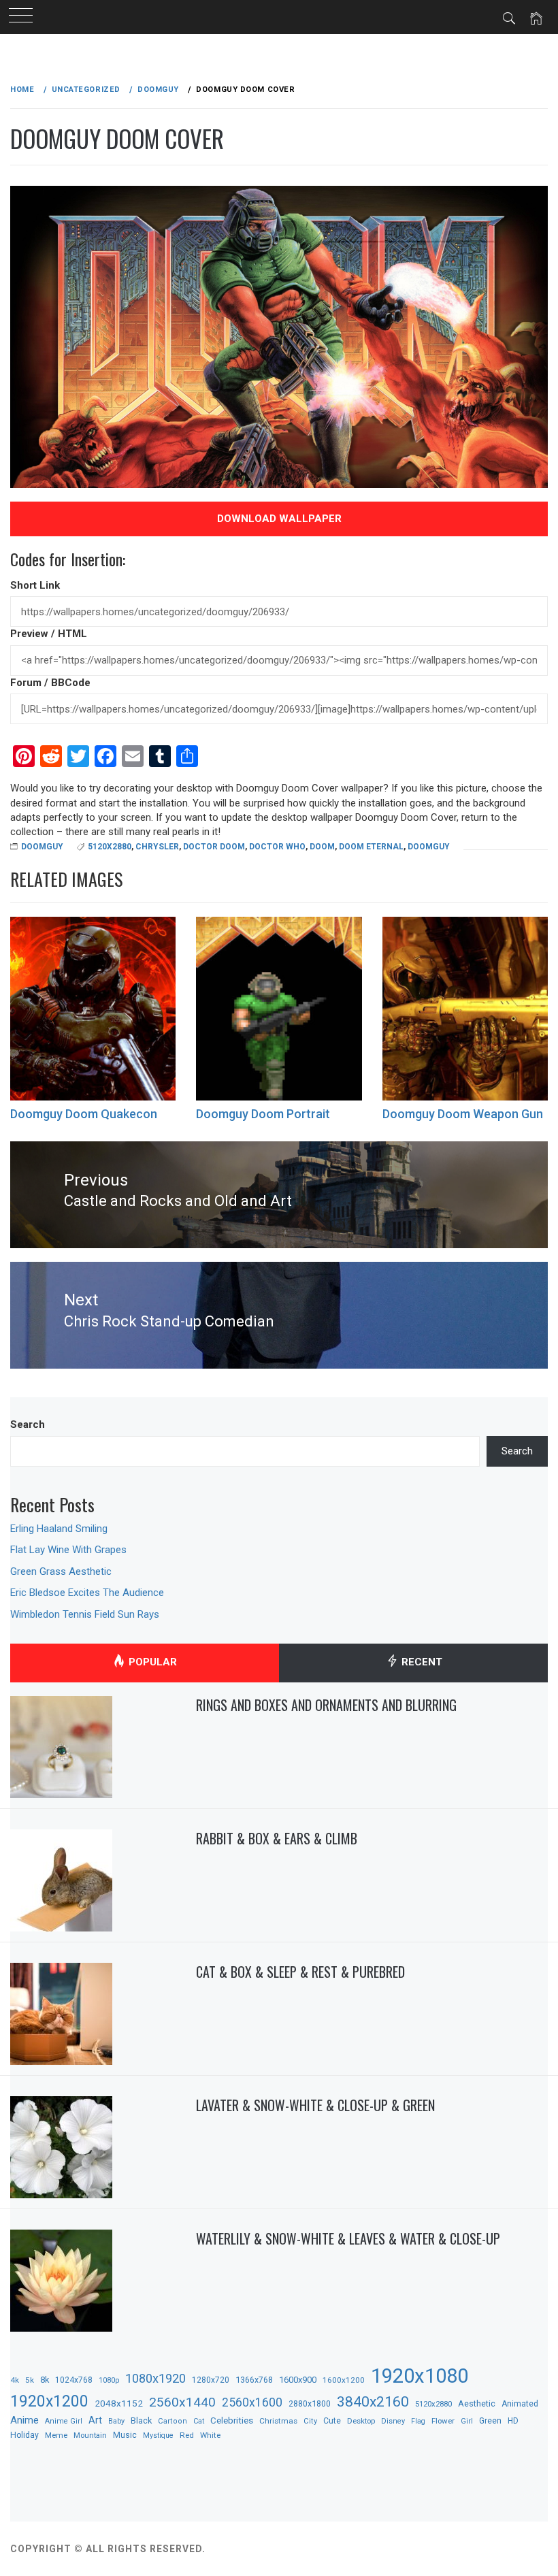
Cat (199, 2421)
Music (125, 2435)
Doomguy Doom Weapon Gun (463, 1114)
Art (95, 2420)
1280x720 (211, 2380)
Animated (520, 2404)
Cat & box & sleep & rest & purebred (300, 1972)
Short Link (35, 585)
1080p (109, 2380)
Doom (322, 847)
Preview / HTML (49, 634)
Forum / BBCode (50, 683)
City (310, 2421)
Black (141, 2420)
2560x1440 (182, 2402)
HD (513, 2421)
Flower (443, 2421)
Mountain (90, 2435)
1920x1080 (420, 2376)
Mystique (158, 2435)
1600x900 (298, 2380)
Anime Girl (64, 2421)
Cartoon (173, 2421)
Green (490, 2421)
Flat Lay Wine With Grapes (68, 1550)
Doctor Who (277, 847)
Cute (332, 2421)
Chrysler (157, 847)
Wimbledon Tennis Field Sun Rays (85, 1614)
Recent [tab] (421, 1663)
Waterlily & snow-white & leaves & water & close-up (348, 2238)
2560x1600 (252, 2402)
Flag (418, 2421)
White (210, 2435)
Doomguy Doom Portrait (263, 1114)
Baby (116, 2421)
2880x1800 (310, 2403)
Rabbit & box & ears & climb (277, 1838)
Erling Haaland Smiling (59, 1529)
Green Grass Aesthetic (61, 1571)
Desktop (361, 2421)
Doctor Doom (214, 847)
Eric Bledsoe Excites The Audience (87, 1593)
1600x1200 (344, 2380)
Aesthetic (477, 2403)
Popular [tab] (151, 1663)
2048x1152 (119, 2403)
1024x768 (74, 2380)
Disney (393, 2421)
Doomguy (42, 847)
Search (28, 1424)
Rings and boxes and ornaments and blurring (326, 1705)
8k (45, 2380)
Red (187, 2435)
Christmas (278, 2421)
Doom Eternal (371, 847)
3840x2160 (373, 2401)
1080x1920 (155, 2378)
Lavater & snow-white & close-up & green (315, 2105)
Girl (467, 2421)
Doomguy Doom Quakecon (84, 1114)
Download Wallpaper (279, 519)
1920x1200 (49, 2401)
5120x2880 (110, 847)
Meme (56, 2435)
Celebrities (232, 2420)
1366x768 (254, 2380)
